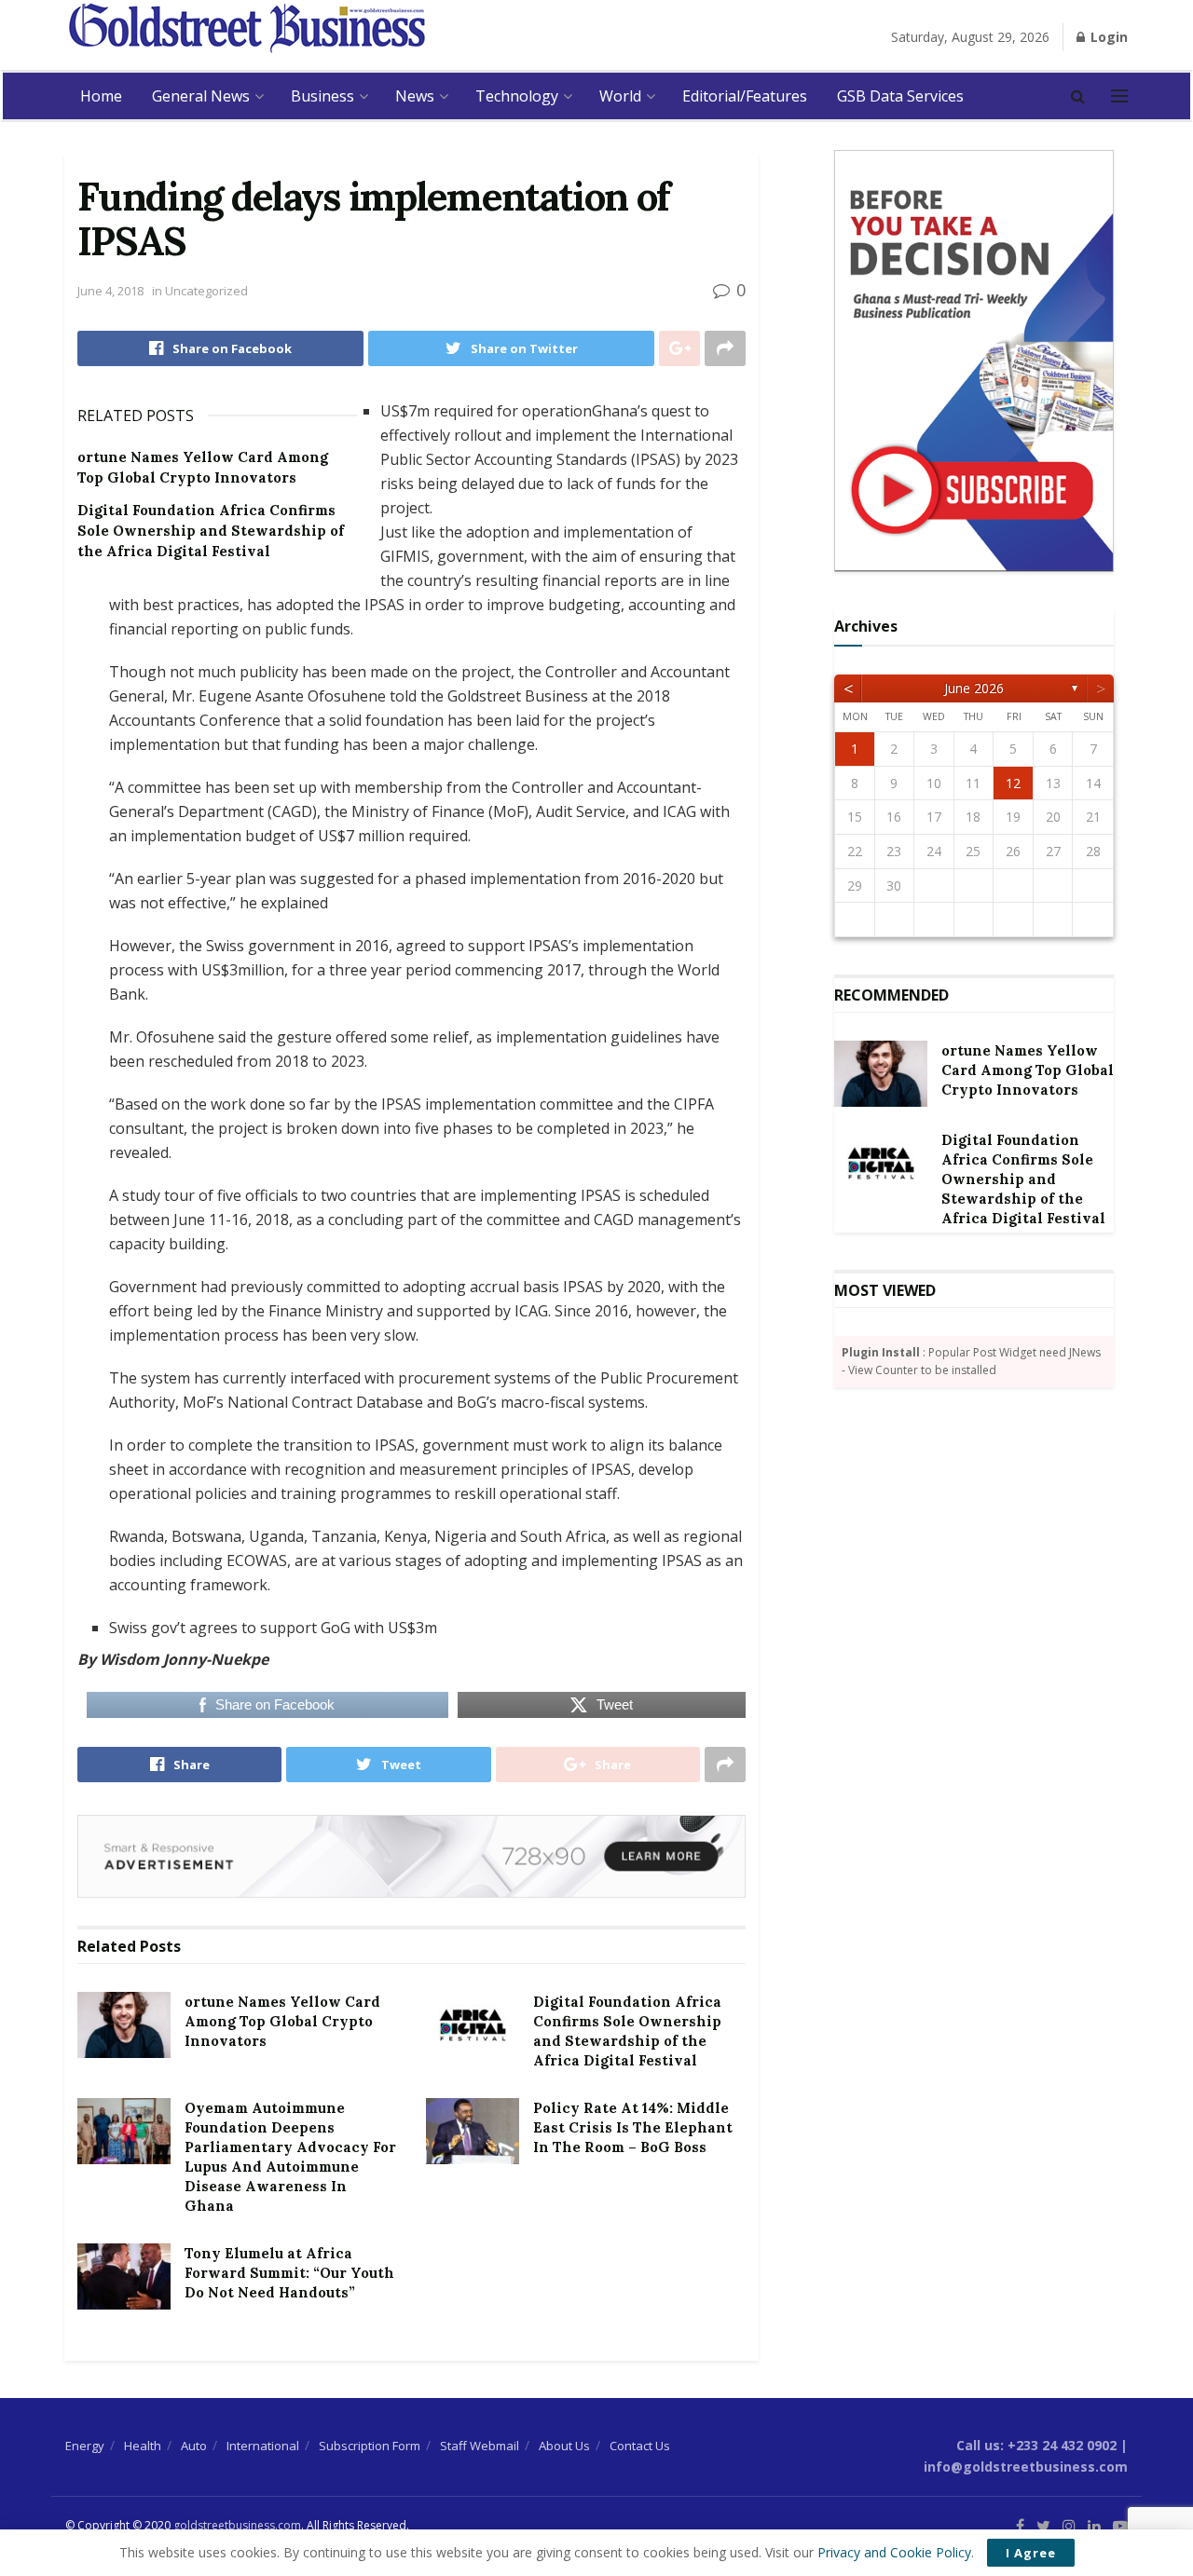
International (263, 2446)
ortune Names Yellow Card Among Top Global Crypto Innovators (282, 2021)
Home (101, 96)
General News (201, 96)
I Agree (1031, 2553)
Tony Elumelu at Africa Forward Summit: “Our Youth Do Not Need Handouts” (289, 2273)
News (415, 96)
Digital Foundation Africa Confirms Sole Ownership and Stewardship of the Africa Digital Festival (211, 531)
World (620, 96)
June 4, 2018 (110, 291)
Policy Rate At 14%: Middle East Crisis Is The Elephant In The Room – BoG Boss (633, 2127)
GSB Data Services (900, 96)
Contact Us (640, 2446)
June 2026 (974, 688)
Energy (85, 2446)
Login (1107, 37)
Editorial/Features (745, 96)
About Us (564, 2446)
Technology (517, 96)
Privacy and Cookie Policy (894, 2552)
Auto (194, 2446)
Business (322, 96)
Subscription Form (370, 2446)
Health (143, 2446)
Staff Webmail (480, 2446)
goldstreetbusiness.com (237, 2525)
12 (1013, 783)
